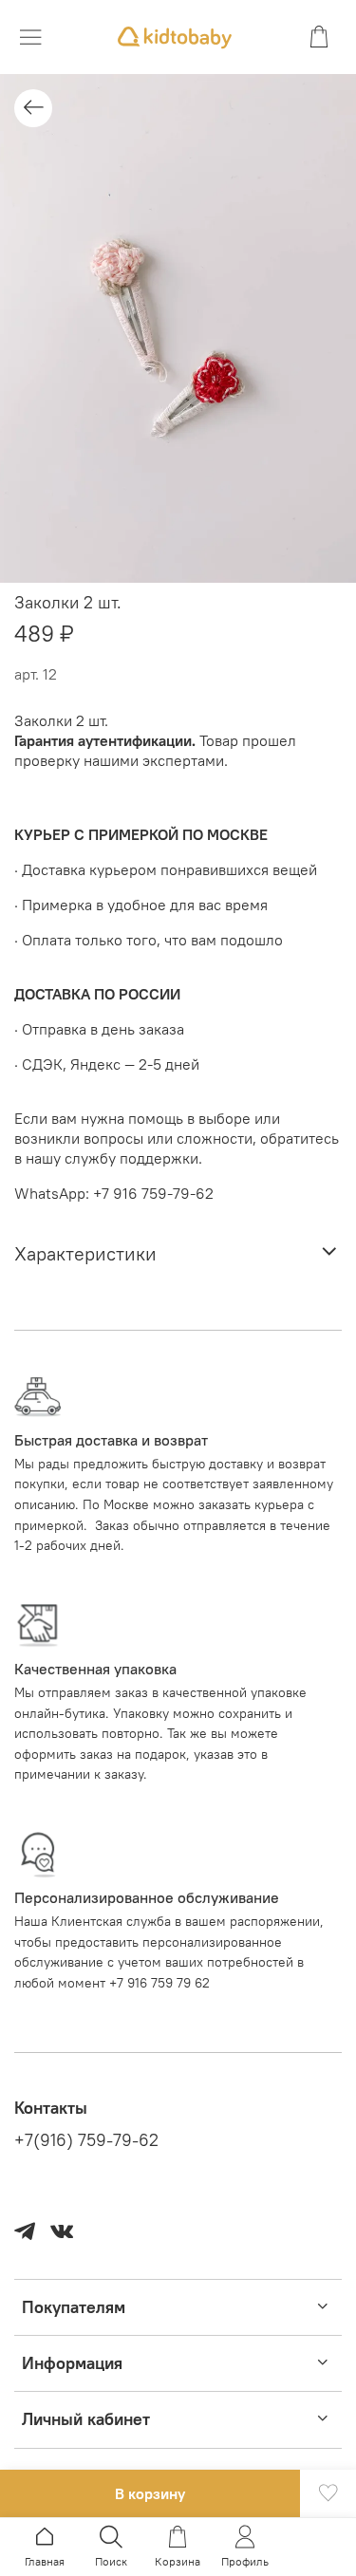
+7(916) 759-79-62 (86, 2140)
